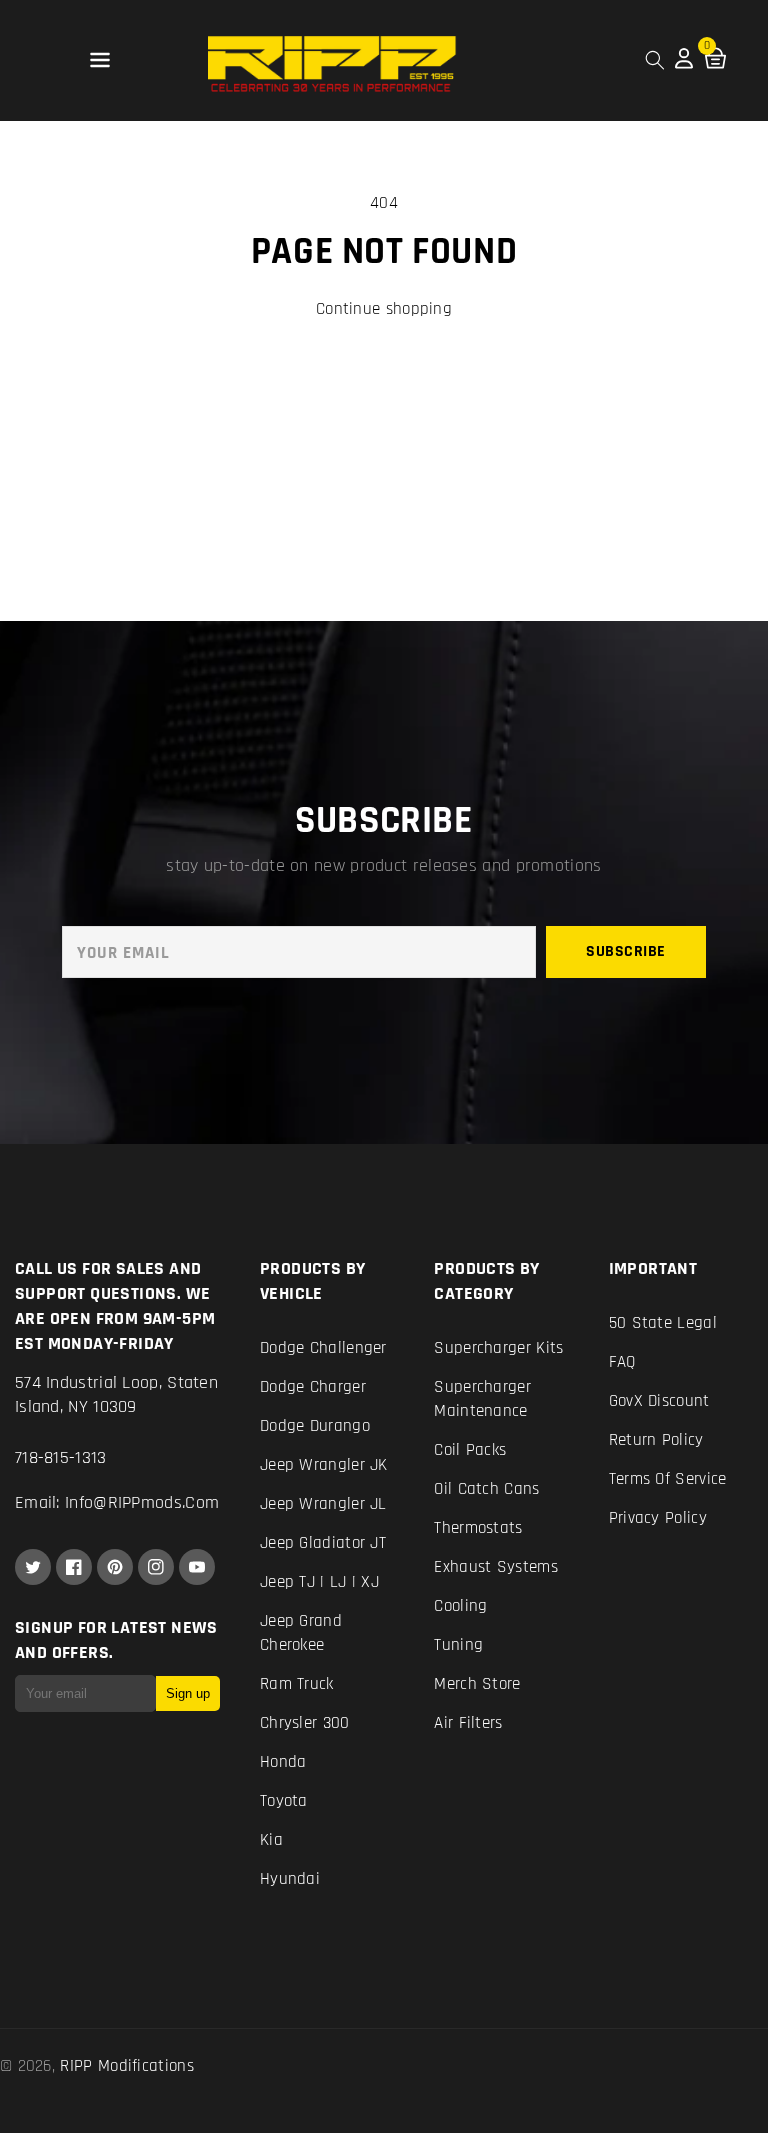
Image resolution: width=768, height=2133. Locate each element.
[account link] (684, 64)
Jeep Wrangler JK (324, 1465)
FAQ (622, 1362)
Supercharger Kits (498, 1348)
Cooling (460, 1606)
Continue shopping (384, 309)
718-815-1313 (61, 1457)
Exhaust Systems (496, 1567)
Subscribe (626, 951)
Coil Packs (470, 1450)
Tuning (458, 1645)
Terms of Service (668, 1479)
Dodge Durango (315, 1426)
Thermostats (478, 1528)
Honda (283, 1762)
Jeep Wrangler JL (323, 1504)
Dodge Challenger (323, 1348)
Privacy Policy (658, 1518)
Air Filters (468, 1723)
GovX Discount (659, 1401)
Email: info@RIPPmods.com (117, 1502)
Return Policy (656, 1440)
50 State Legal (663, 1323)
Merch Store (477, 1684)
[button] (100, 61)
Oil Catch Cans (486, 1489)
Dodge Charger (313, 1387)
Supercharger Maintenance (482, 1399)
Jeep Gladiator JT (323, 1543)
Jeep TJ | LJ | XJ (319, 1582)
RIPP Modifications (126, 2066)
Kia (271, 1840)
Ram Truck (297, 1684)
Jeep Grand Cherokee (301, 1633)
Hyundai (290, 1879)
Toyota (284, 1801)
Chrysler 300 (305, 1723)
